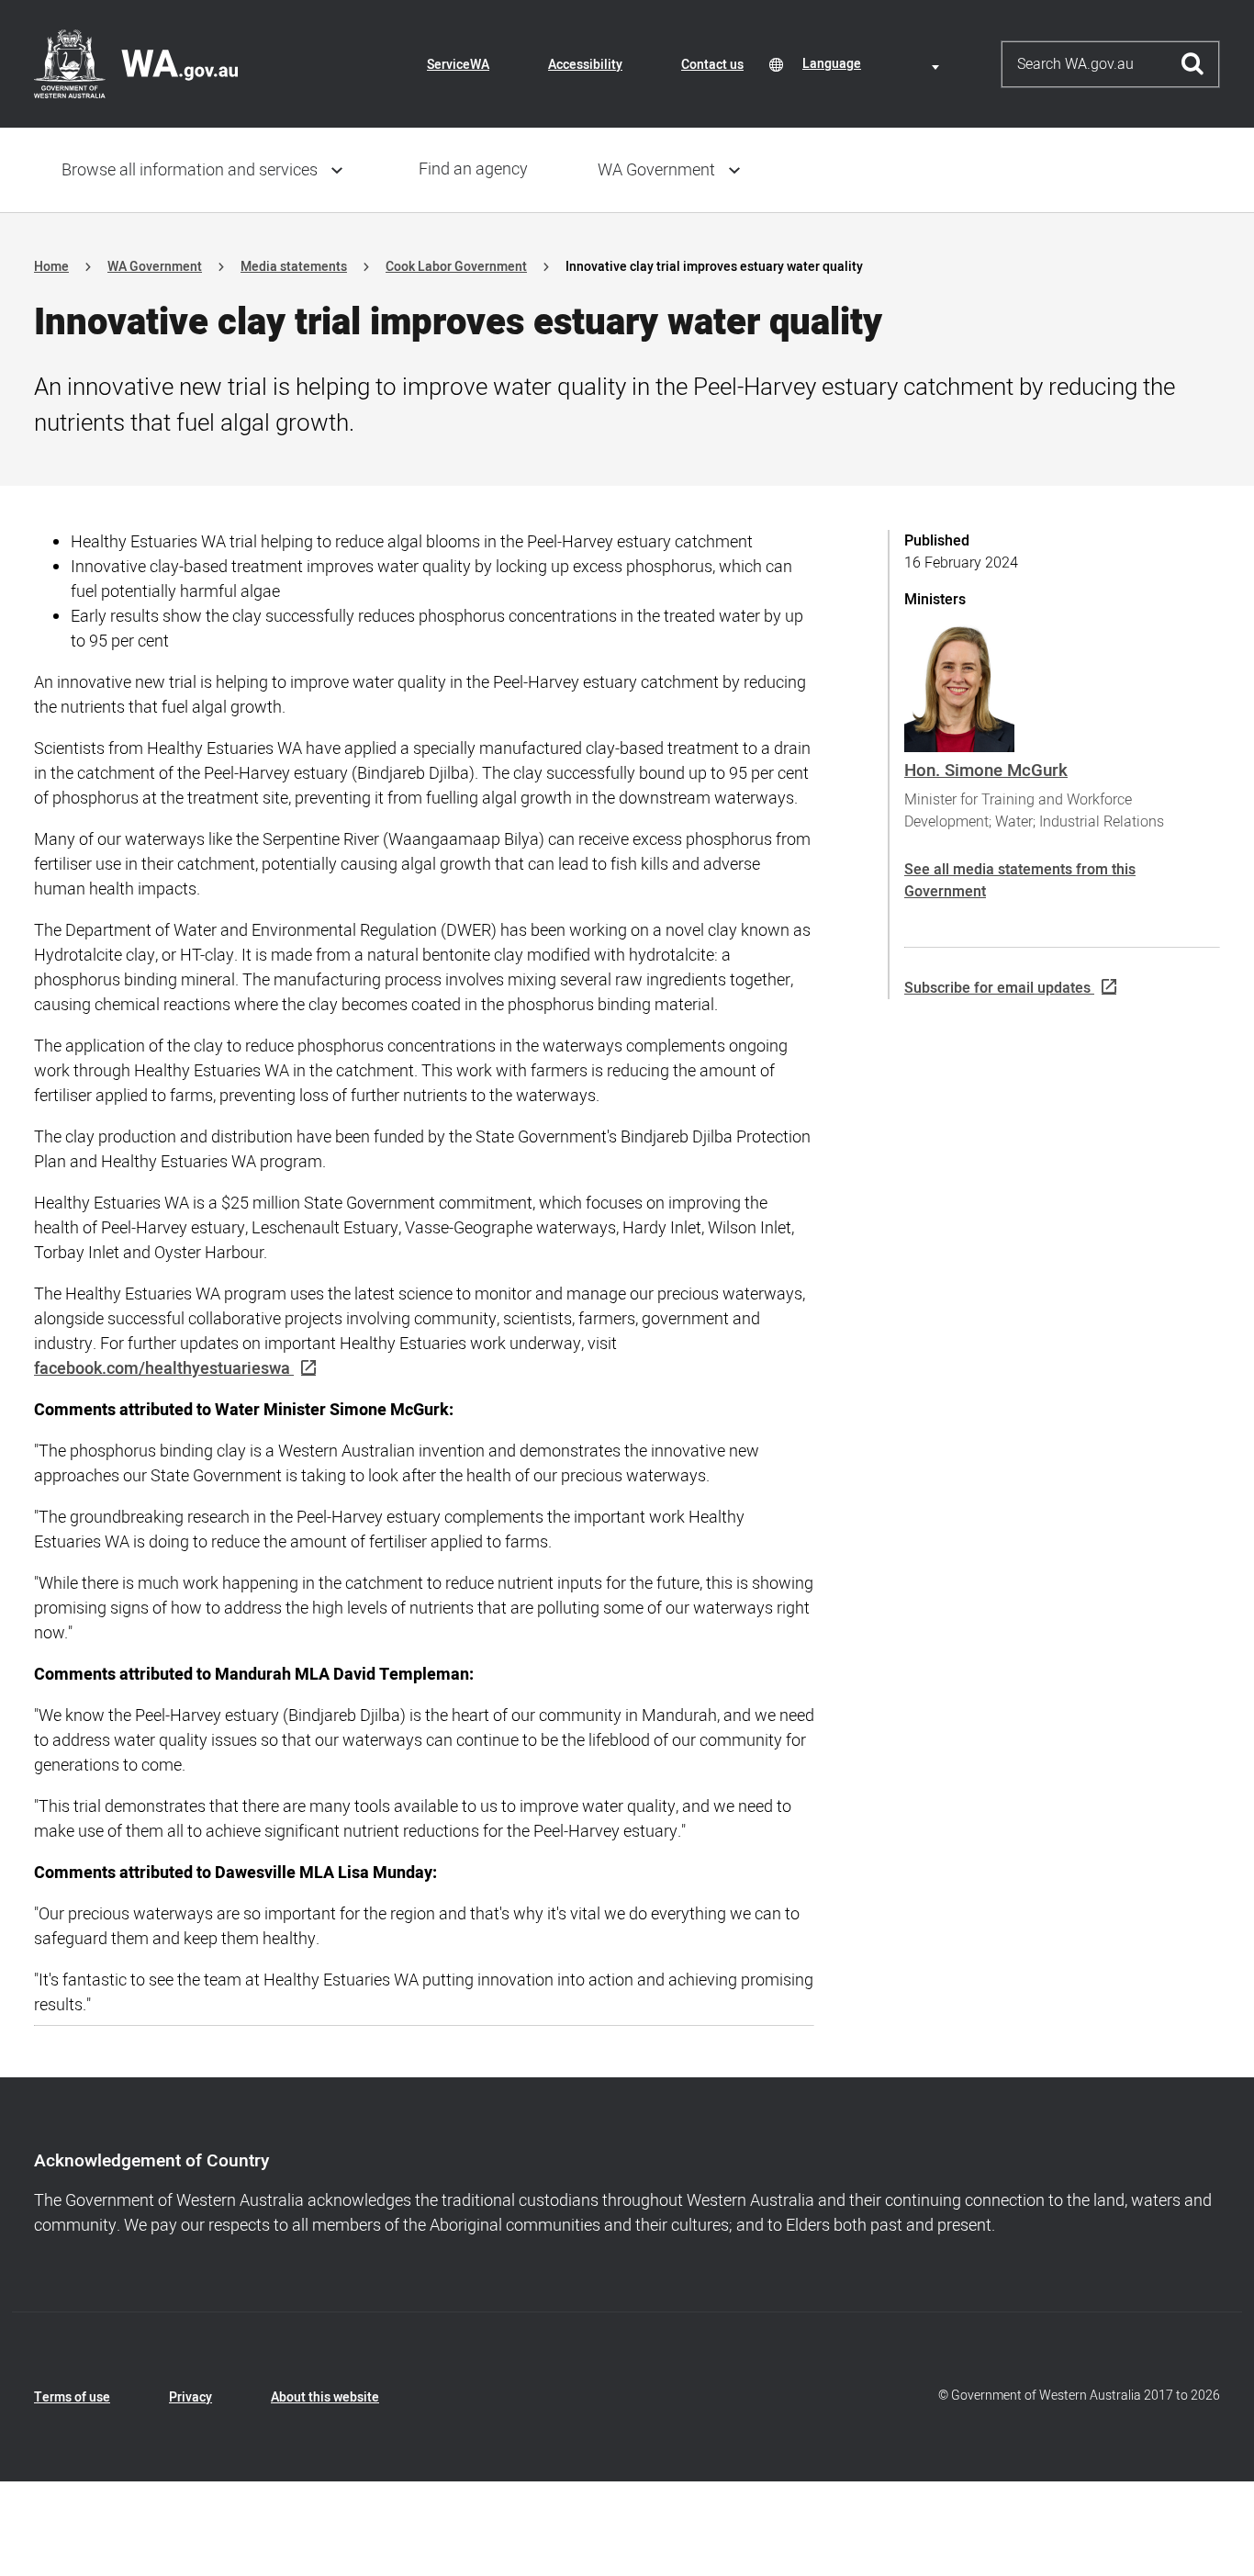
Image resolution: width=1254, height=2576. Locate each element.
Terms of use (72, 2397)
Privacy (190, 2397)
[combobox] (874, 64)
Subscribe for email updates (997, 988)
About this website (325, 2397)
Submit (1193, 64)
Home (51, 267)
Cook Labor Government (456, 267)
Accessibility (585, 65)
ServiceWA (458, 65)
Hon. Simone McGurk (986, 771)
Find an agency (473, 169)
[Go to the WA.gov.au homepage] (136, 63)
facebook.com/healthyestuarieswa (162, 1369)
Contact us (712, 65)
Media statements (294, 267)
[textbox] (874, 64)
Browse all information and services (190, 170)
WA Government (656, 170)
